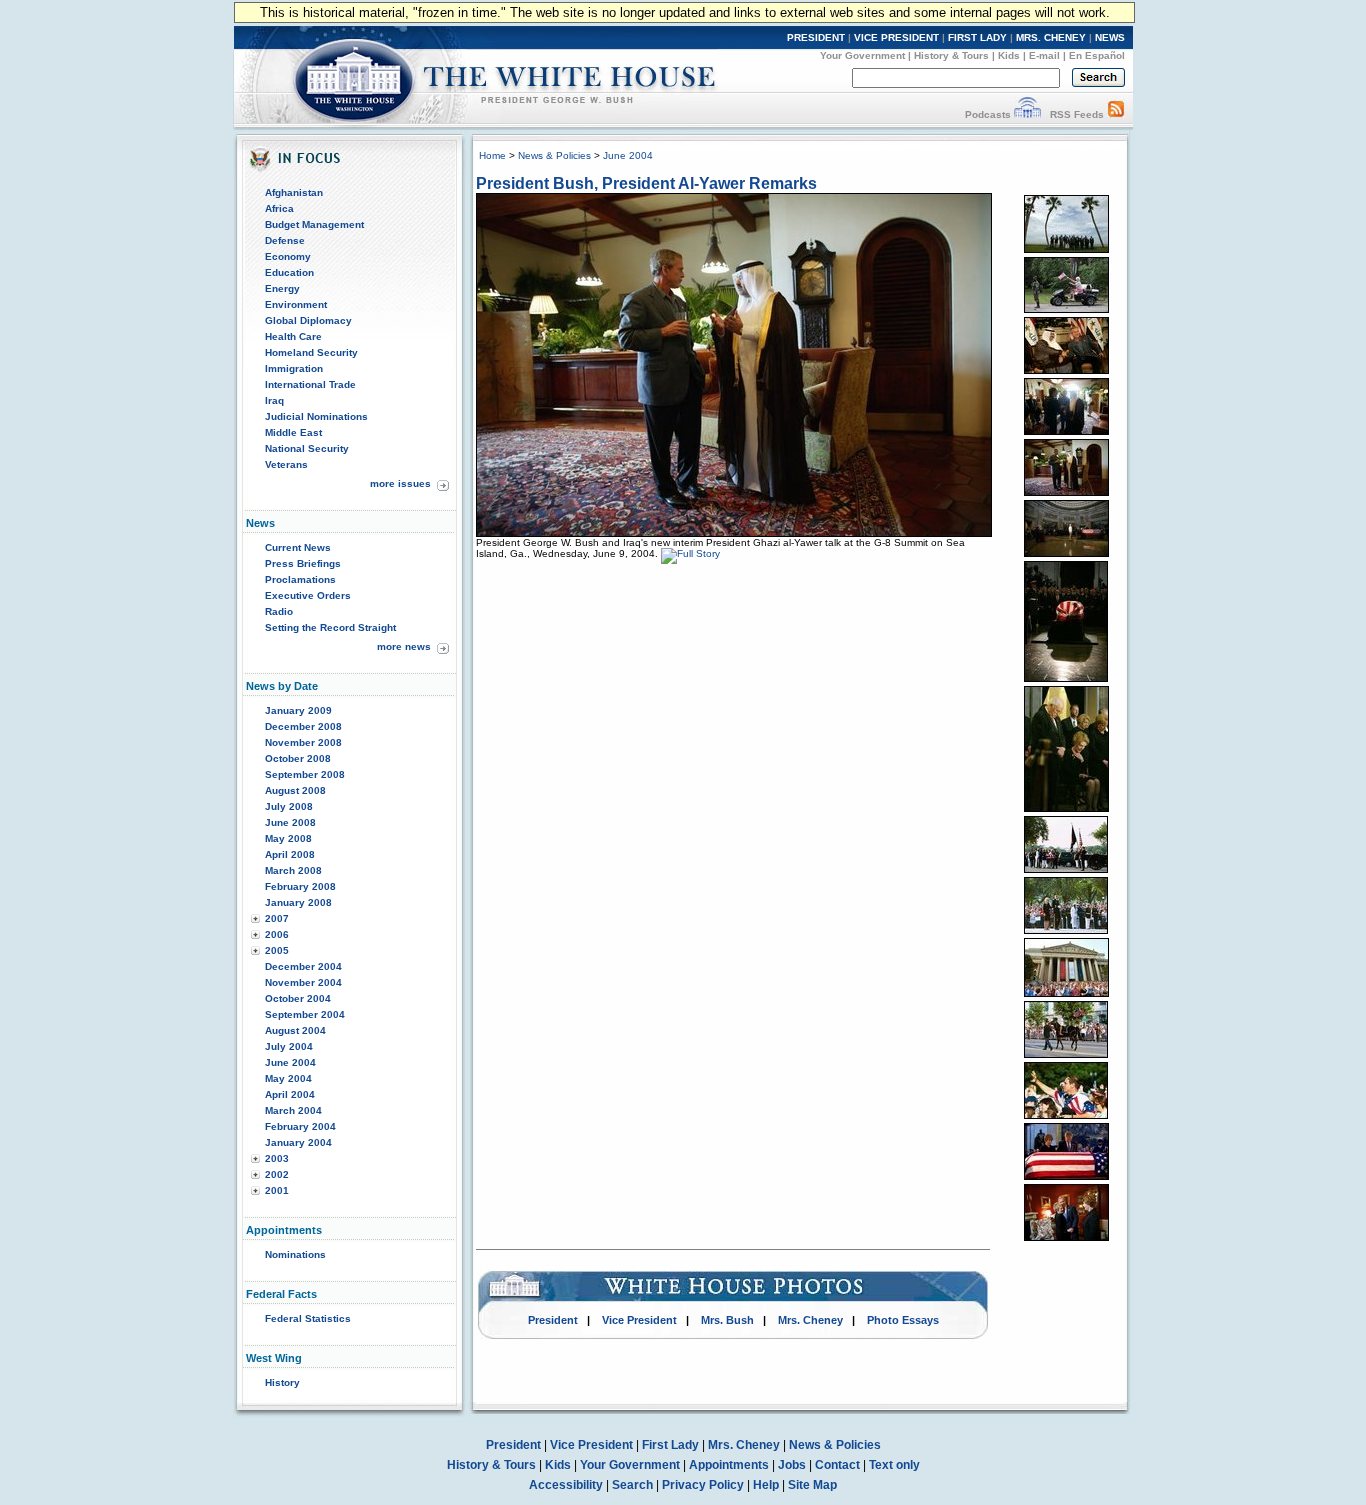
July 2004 (289, 1046)
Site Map (812, 1485)
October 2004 (298, 998)
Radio (279, 611)
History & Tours (951, 55)
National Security (307, 448)
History (282, 1382)
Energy (282, 288)
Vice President (639, 1320)
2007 (277, 918)
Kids (1009, 55)
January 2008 (298, 902)
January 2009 (298, 710)
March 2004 (293, 1110)
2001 (277, 1190)
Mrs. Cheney (810, 1320)
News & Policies (554, 155)
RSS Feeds (1077, 114)
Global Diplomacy (308, 320)
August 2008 (295, 790)
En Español (1097, 55)
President (553, 1320)
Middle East (293, 432)
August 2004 (295, 1030)
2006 (277, 934)
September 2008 (305, 774)
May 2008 (288, 838)
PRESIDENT (816, 37)
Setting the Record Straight (330, 627)
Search (632, 1485)
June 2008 (290, 822)
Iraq (274, 400)
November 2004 (303, 982)
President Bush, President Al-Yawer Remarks (646, 183)
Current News (298, 547)
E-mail (1044, 55)
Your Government (862, 55)
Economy (288, 256)
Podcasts (988, 114)
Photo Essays (903, 1320)
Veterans (286, 464)
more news (404, 646)
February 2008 (300, 886)
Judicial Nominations (316, 416)
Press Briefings (303, 563)
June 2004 (290, 1062)
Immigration (294, 368)
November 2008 (303, 742)
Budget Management (314, 224)
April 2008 (290, 854)
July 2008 (289, 806)
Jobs (792, 1465)
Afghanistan (294, 192)
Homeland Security (311, 352)
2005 (277, 950)
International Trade (310, 384)
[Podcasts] (1027, 114)
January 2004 (298, 1142)
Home (492, 155)
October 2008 (298, 758)
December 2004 (303, 966)
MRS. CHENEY (1051, 37)
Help (766, 1485)
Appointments (729, 1465)
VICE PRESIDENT (896, 37)
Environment (296, 304)
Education (289, 272)
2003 (277, 1158)
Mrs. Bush (727, 1320)
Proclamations (300, 579)
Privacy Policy (703, 1485)
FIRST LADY (977, 37)
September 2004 (305, 1014)
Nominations (295, 1254)
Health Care (293, 336)
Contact (837, 1465)
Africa (279, 208)
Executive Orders (308, 595)
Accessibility (566, 1485)
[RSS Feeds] (1116, 114)
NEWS (1110, 37)
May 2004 (288, 1078)
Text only (894, 1465)
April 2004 (290, 1094)
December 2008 (303, 726)
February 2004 (300, 1126)
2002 (277, 1174)
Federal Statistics (308, 1318)
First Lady (670, 1445)
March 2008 (293, 870)
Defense (285, 240)
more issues (400, 483)
